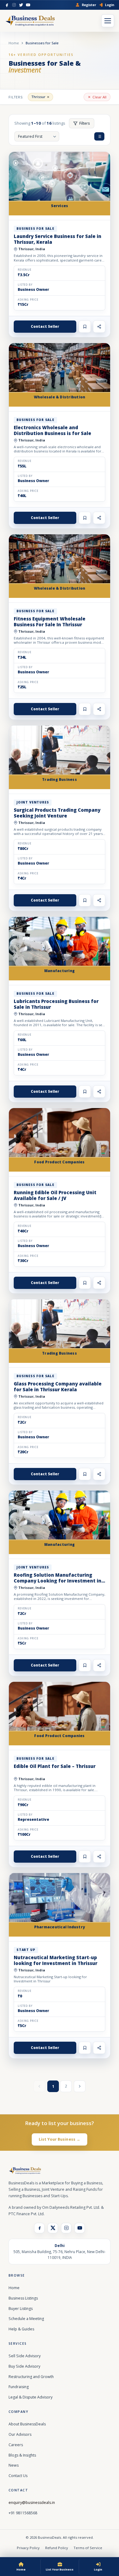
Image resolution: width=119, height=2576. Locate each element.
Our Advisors (20, 2434)
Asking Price (28, 300)
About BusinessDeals (27, 2424)
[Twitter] (21, 5)
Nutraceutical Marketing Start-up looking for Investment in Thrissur (56, 1960)
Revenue (25, 270)
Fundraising (19, 2387)
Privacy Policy (28, 2548)
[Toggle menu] (108, 21)
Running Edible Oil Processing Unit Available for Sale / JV (55, 1195)
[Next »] (80, 2086)
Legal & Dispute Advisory (31, 2397)
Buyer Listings (21, 2309)
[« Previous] (39, 2086)
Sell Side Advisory (25, 2356)
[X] (53, 2228)
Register (89, 5)
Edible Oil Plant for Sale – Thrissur (55, 1766)
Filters (85, 123)
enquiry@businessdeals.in (32, 2503)
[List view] (99, 136)
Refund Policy (57, 2548)
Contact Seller (45, 326)
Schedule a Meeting (26, 2319)
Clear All (99, 97)
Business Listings (23, 2298)
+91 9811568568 (23, 2513)
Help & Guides (21, 2329)
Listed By (25, 285)
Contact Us (18, 2476)
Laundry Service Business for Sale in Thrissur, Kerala (58, 239)
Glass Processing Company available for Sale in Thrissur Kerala (58, 1387)
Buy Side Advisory (24, 2366)
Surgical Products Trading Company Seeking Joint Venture (57, 813)
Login (110, 5)
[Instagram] (14, 5)
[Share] (99, 327)
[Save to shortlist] (85, 327)
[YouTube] (28, 5)
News (14, 2465)
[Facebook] (7, 5)
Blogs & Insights (22, 2455)
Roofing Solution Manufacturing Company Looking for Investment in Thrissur (58, 1581)
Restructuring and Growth (31, 2377)
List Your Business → (60, 2139)
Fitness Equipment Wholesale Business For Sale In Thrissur (50, 622)
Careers (16, 2445)
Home (14, 43)
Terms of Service (88, 2548)
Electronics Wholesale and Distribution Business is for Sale (52, 430)
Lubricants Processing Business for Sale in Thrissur (56, 1004)
